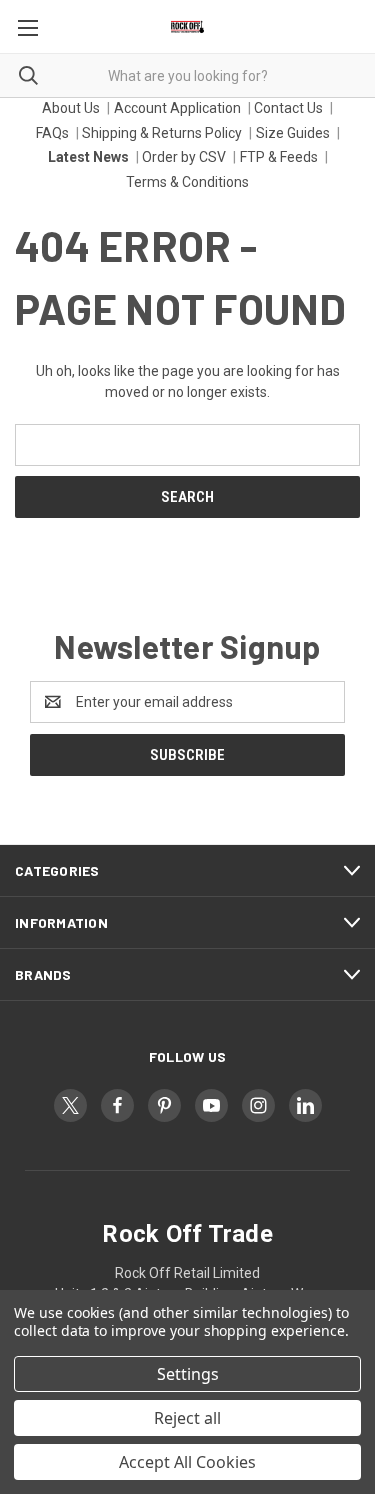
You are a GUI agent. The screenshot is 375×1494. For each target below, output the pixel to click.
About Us (71, 108)
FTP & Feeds (279, 157)
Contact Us (288, 108)
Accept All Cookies (187, 1462)
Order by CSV (184, 157)
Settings (188, 1374)
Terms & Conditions (187, 182)
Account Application (177, 108)
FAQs (52, 133)
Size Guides (293, 133)
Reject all (187, 1418)
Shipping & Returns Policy (162, 133)
